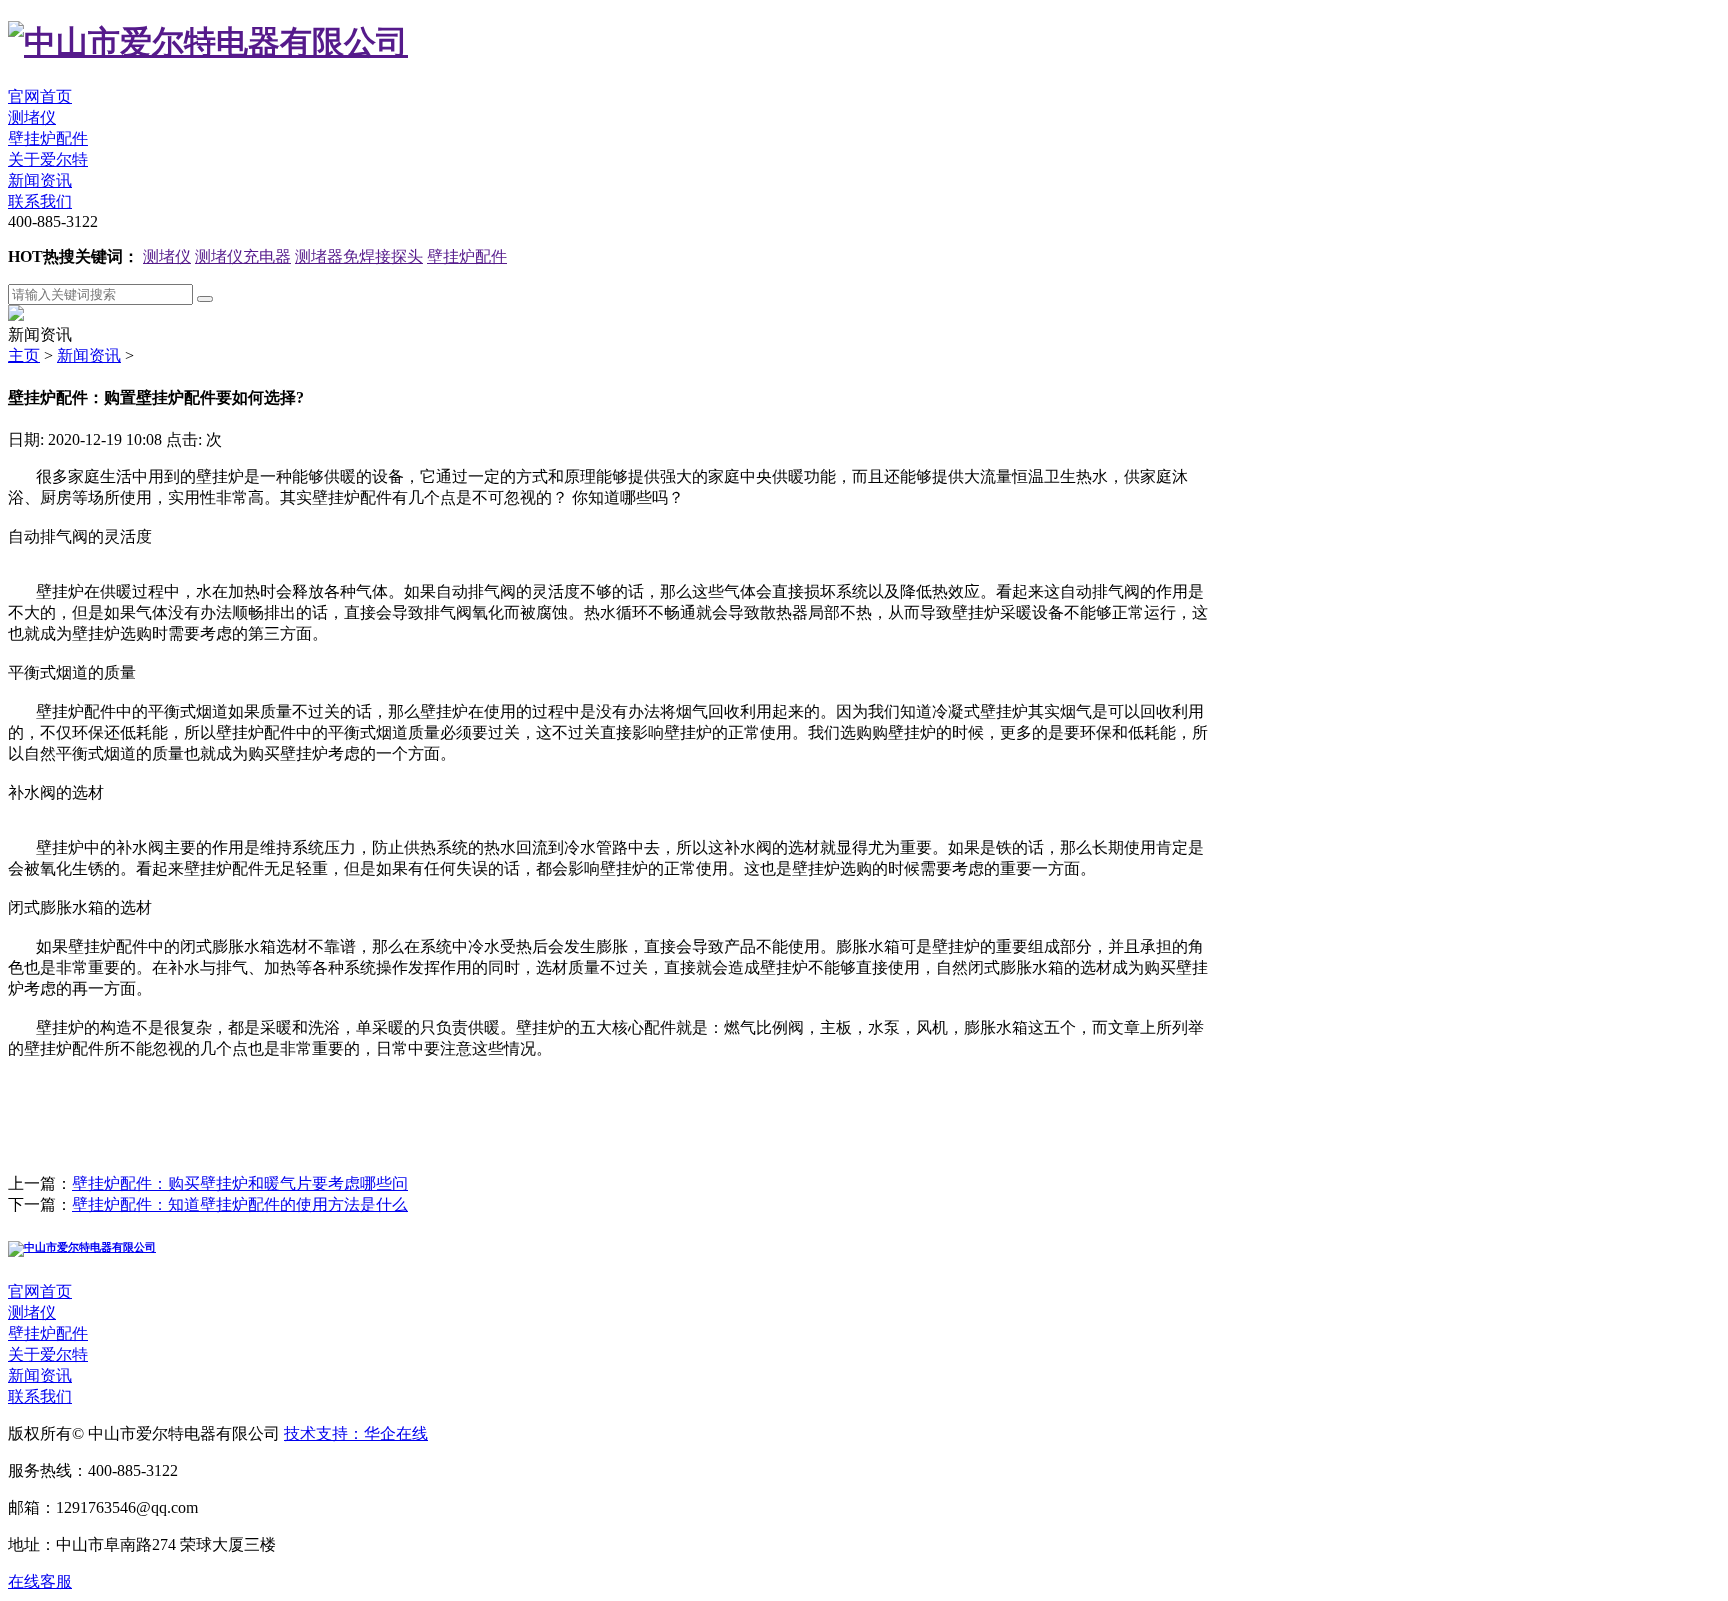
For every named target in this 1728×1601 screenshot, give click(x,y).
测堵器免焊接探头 (359, 256)
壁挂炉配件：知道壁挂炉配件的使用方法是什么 (240, 1204)
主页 (24, 355)
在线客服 (40, 1581)
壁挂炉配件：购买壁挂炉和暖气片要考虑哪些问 (240, 1183)
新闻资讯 (40, 180)
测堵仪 (32, 117)
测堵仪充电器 (243, 256)
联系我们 (40, 201)
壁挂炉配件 (48, 138)
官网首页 (40, 96)
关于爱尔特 (48, 159)
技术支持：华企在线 (356, 1433)
